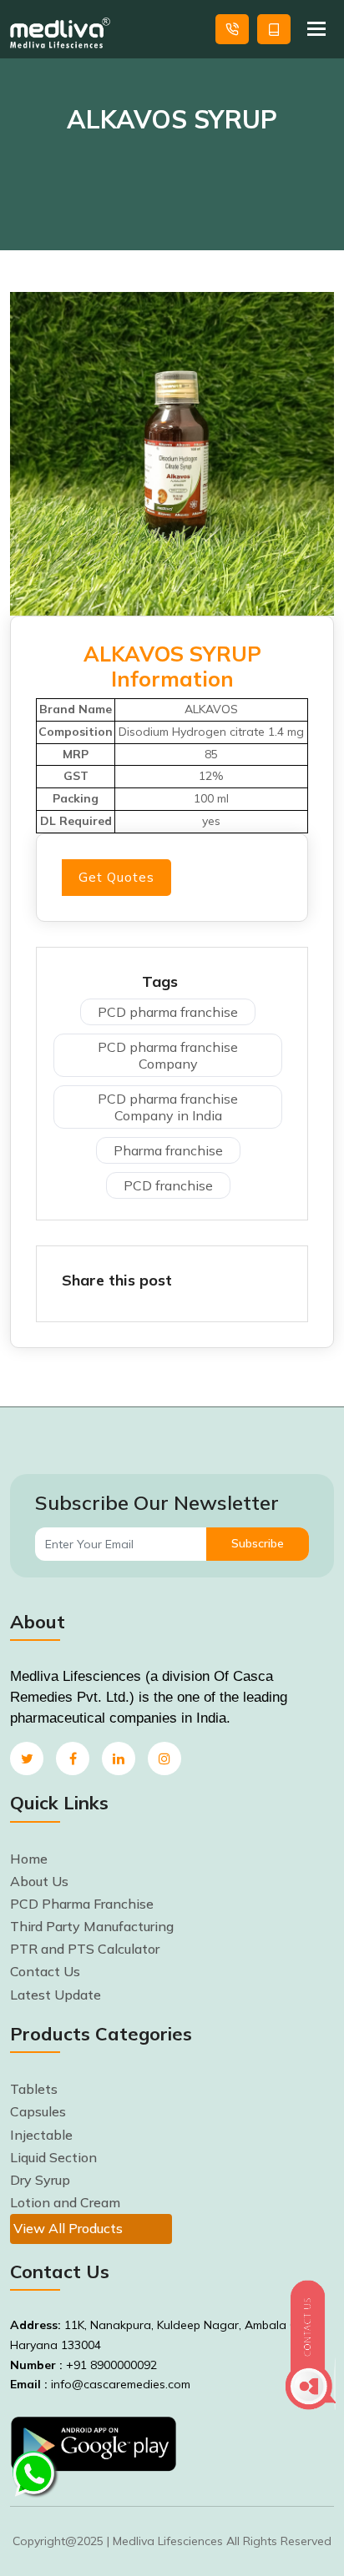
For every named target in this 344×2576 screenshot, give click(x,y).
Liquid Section (53, 2157)
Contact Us (45, 1971)
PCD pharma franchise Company (168, 1055)
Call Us (232, 29)
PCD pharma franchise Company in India (168, 1107)
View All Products (68, 2228)
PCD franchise (168, 1185)
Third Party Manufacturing (92, 1926)
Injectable (41, 2135)
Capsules (38, 2111)
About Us (39, 1881)
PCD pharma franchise (168, 1012)
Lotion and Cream (65, 2202)
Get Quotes (274, 29)
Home (29, 1859)
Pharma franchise (168, 1150)
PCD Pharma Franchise (82, 1904)
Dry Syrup (40, 2180)
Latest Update (56, 1995)
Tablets (34, 2089)
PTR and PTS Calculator (85, 1949)
